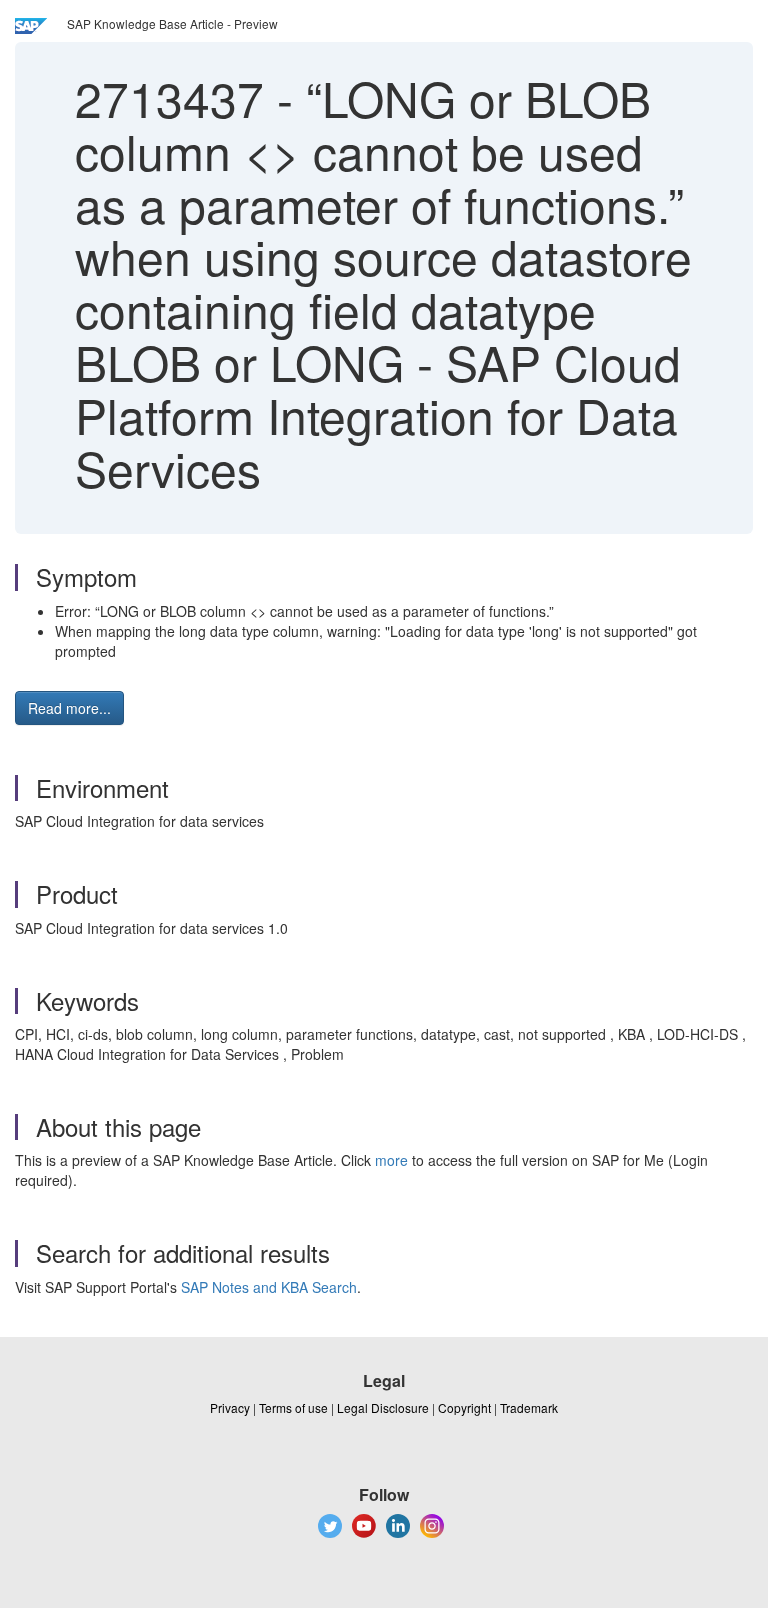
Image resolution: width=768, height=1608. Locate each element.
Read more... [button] (69, 708)
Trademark (529, 1407)
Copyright (464, 1407)
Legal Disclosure (383, 1407)
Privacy (230, 1407)
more (391, 1160)
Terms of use (293, 1407)
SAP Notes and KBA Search (269, 1287)
